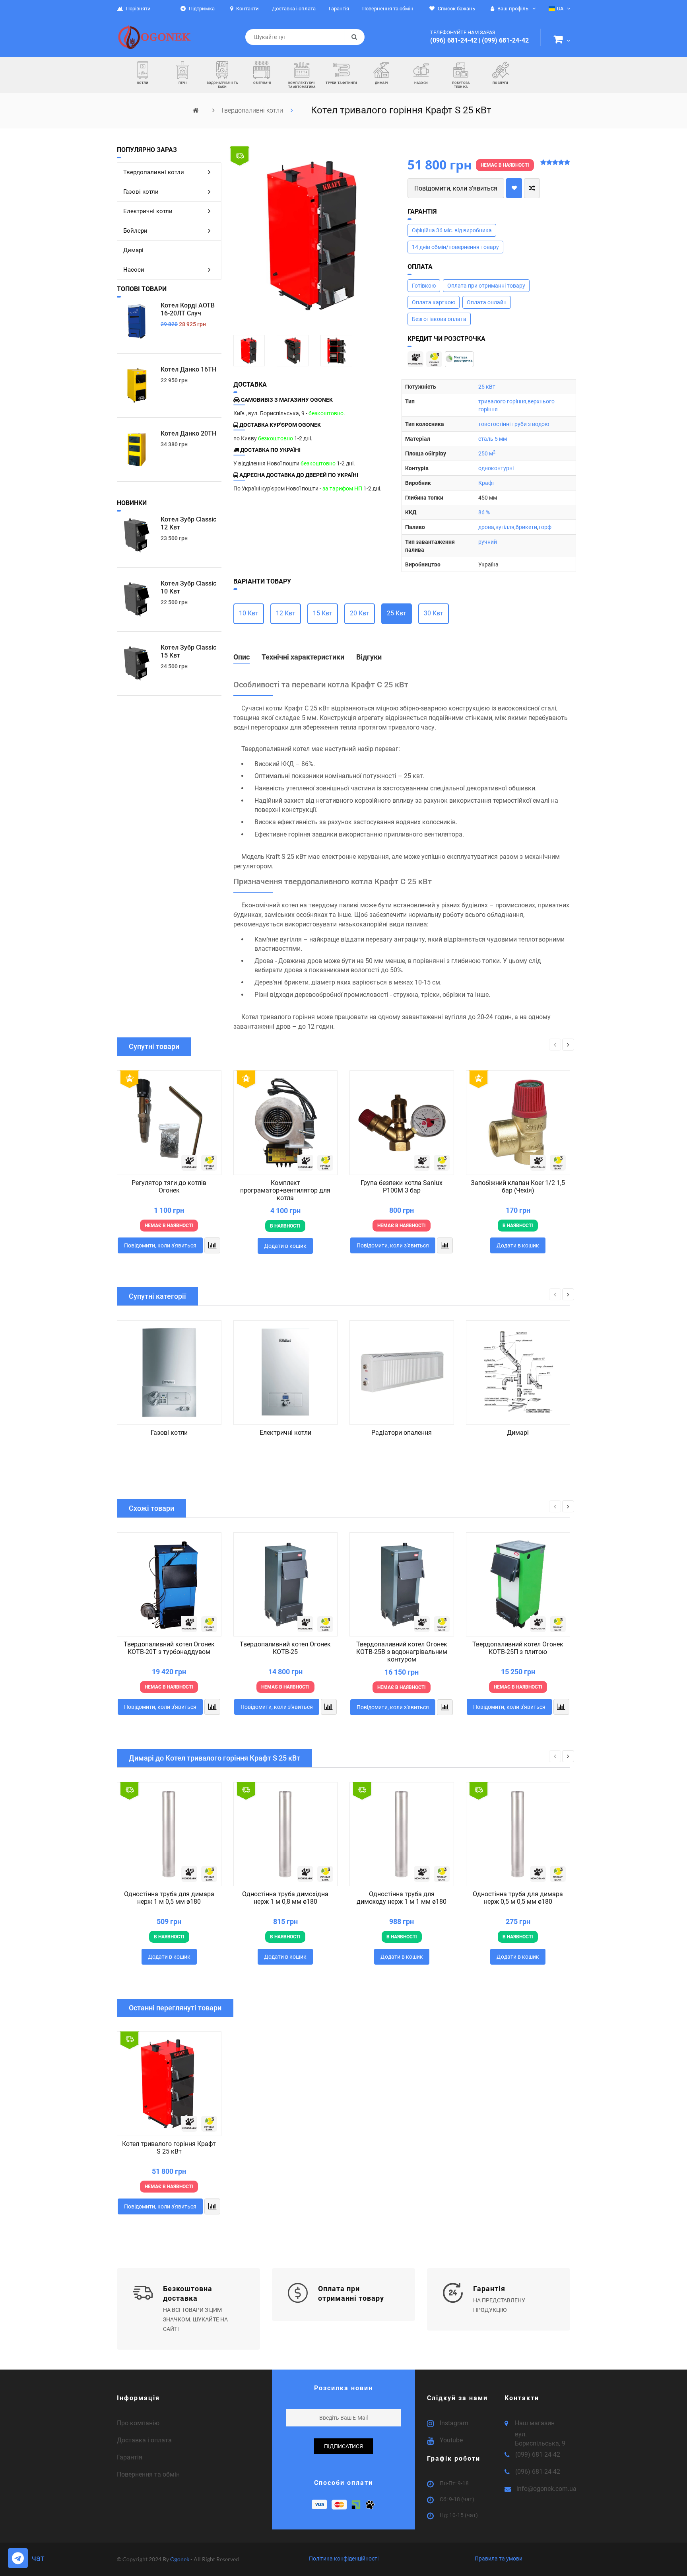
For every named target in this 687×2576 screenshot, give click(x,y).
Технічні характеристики (303, 657)
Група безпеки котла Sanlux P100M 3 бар (402, 1187)
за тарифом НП (342, 488)
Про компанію (138, 2423)
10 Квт (249, 613)
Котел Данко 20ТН (188, 433)
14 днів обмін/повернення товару (455, 247)
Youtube (451, 2440)
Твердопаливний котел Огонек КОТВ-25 (285, 1648)
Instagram (454, 2423)
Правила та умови (499, 2558)
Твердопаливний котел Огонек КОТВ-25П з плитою (518, 1648)
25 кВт (487, 387)
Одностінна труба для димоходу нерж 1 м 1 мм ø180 (402, 1898)
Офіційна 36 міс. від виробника (452, 230)
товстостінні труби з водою (514, 424)
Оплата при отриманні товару (486, 286)
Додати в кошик (285, 1246)
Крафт (486, 483)
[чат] (18, 2558)
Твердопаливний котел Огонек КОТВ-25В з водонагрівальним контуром (402, 1652)
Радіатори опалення (402, 1433)
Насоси (134, 270)
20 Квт (360, 613)
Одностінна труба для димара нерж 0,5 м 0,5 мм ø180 (518, 1898)
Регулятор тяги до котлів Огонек (169, 1187)
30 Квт (434, 613)
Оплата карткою (434, 302)
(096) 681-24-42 (454, 40)
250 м (487, 453)
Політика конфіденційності (344, 2558)
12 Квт (286, 613)
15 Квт (323, 613)
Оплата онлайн (487, 302)
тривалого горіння (502, 401)
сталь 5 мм (493, 439)
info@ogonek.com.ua (546, 2489)
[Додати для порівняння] (532, 188)
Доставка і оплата (144, 2440)
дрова (486, 527)
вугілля (505, 527)
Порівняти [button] (138, 9)
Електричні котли (148, 211)
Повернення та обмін (148, 2474)
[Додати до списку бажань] (514, 188)
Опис (242, 657)
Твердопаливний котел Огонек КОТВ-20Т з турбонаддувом (169, 1648)
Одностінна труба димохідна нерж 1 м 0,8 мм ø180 (285, 1898)
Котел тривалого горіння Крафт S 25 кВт (169, 2148)
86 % (484, 512)
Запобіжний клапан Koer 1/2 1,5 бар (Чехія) (518, 1187)
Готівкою (424, 286)
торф (545, 527)
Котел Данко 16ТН (188, 369)
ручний (488, 542)
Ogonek (180, 2559)
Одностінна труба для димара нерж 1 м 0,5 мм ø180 (169, 1898)
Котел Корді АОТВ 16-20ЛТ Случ (188, 309)
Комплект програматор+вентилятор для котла (285, 1190)
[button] (562, 41)
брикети (526, 527)
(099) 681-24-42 (505, 40)
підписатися (343, 2446)
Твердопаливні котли (253, 110)
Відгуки (369, 657)
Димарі (133, 250)
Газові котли (141, 192)
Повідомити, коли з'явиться (456, 188)
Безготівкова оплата (439, 319)
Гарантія (130, 2457)
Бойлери (135, 231)
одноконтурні (496, 468)
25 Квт (397, 613)
